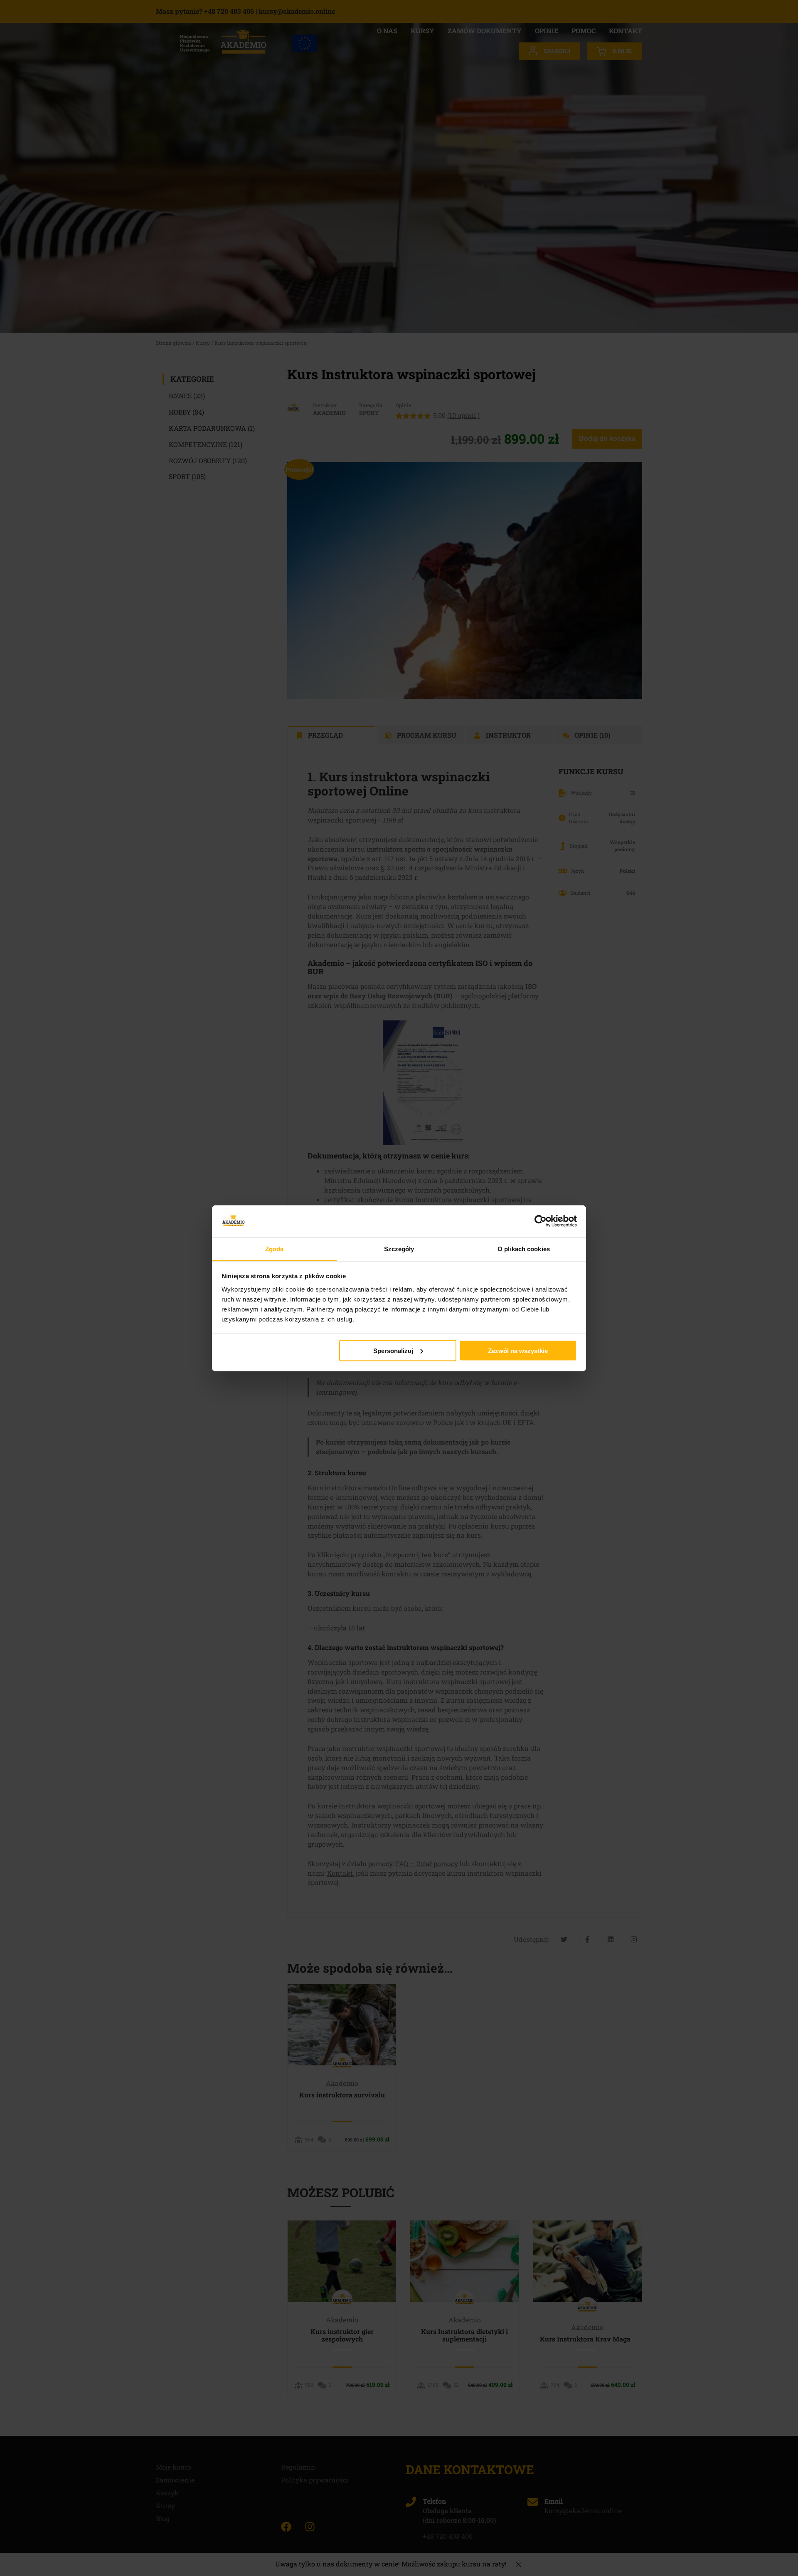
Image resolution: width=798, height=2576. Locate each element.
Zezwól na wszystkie (518, 1350)
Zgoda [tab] (275, 1248)
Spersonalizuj (393, 1350)
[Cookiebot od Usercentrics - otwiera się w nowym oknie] (541, 1221)
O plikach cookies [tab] (524, 1248)
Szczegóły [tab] (399, 1248)
